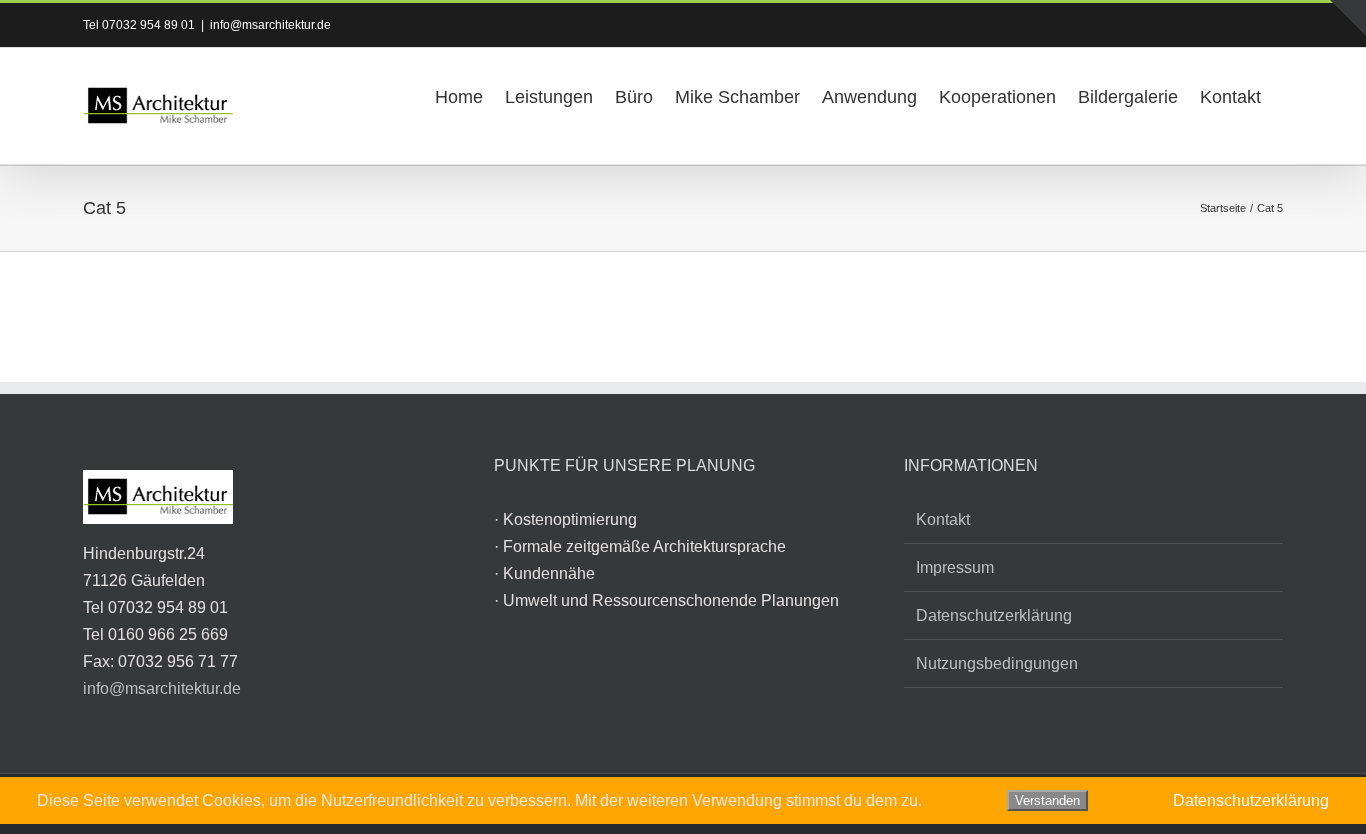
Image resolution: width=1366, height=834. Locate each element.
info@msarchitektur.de (270, 25)
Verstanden (1047, 800)
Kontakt (943, 519)
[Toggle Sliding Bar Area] (1348, 18)
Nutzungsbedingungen (997, 663)
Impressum (955, 567)
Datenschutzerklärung (994, 615)
